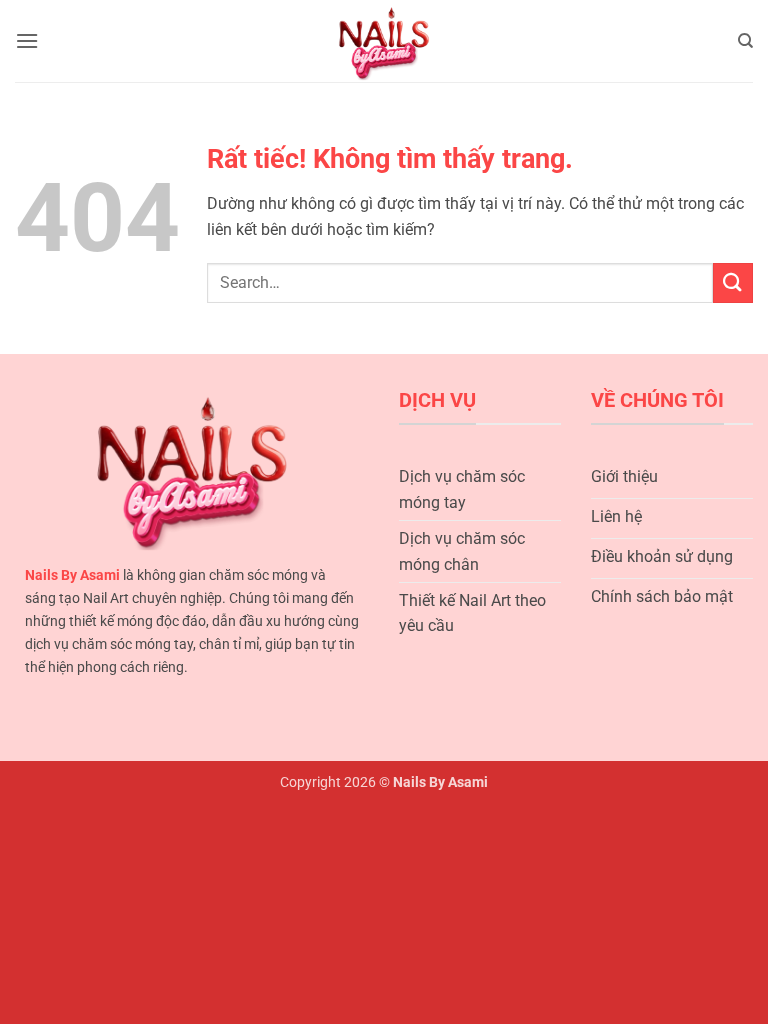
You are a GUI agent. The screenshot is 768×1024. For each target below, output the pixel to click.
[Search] (745, 41)
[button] (27, 40)
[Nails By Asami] (384, 41)
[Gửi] (733, 282)
